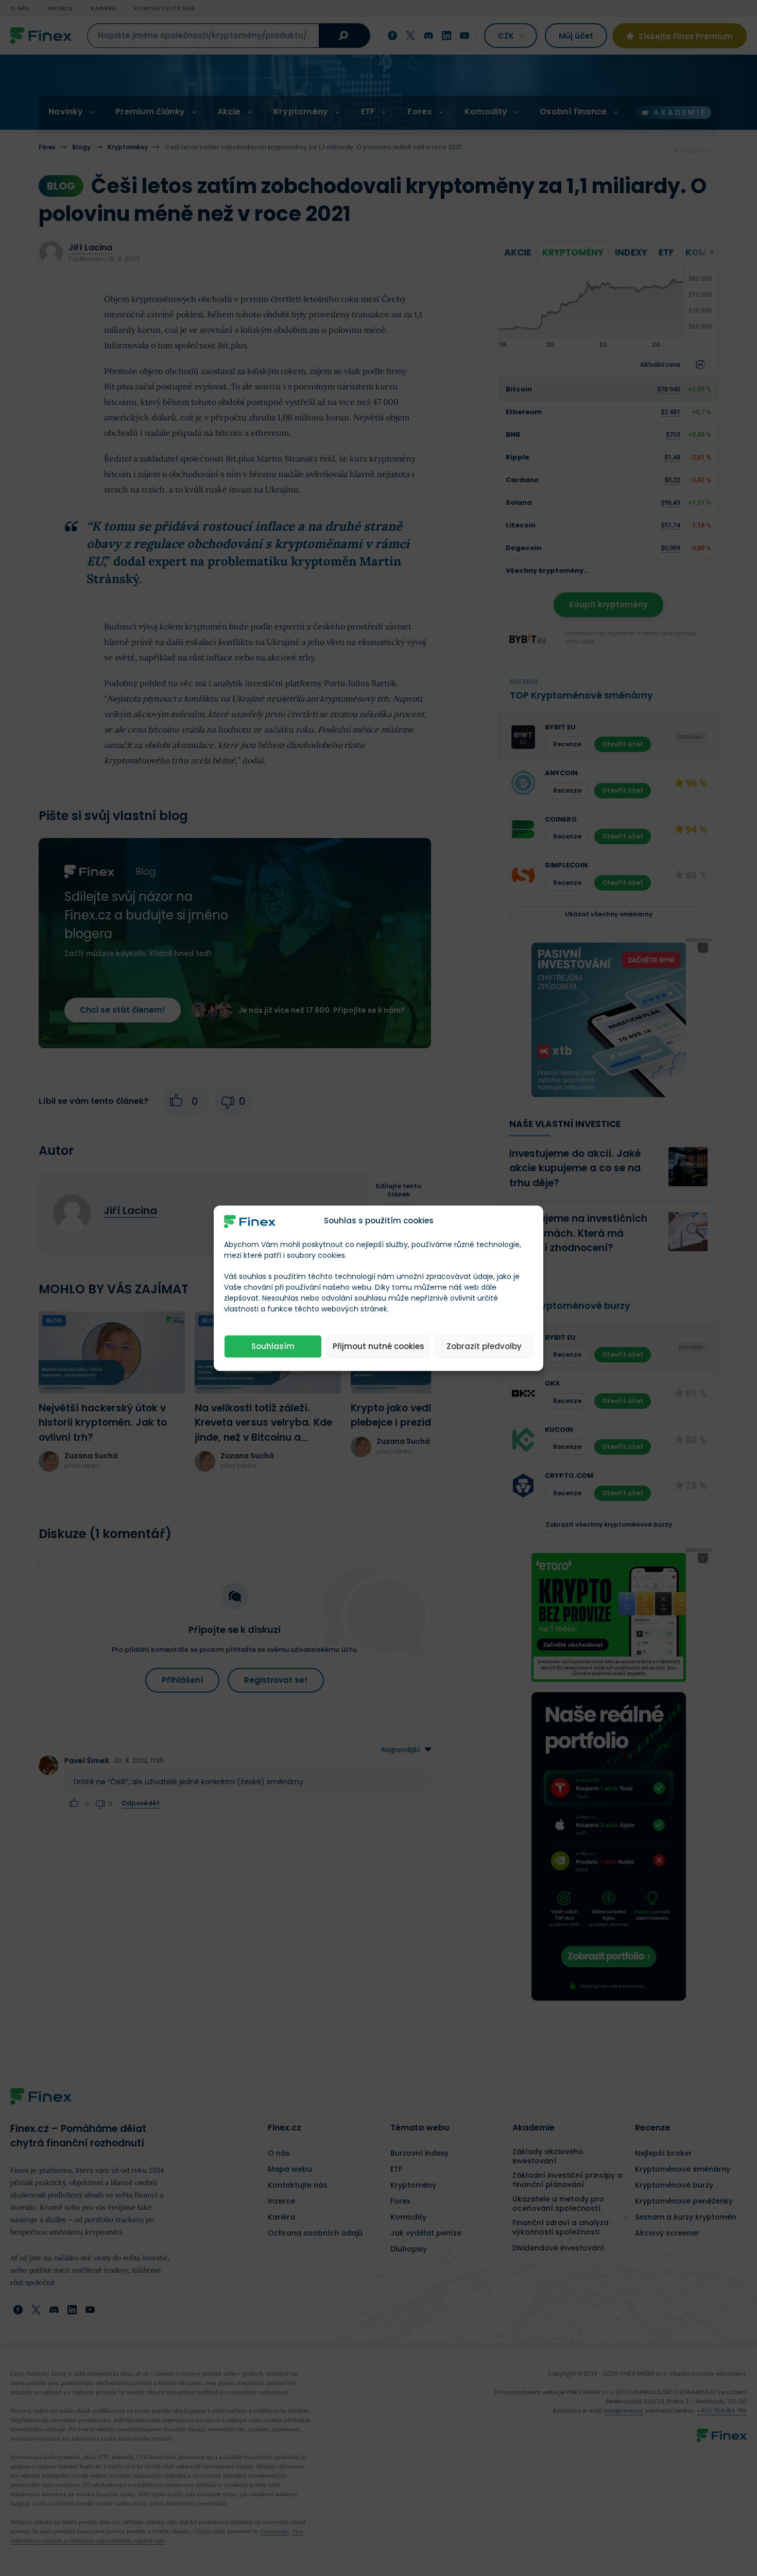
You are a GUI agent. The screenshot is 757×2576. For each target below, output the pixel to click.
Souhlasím (273, 1346)
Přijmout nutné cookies (378, 1346)
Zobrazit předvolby (484, 1346)
